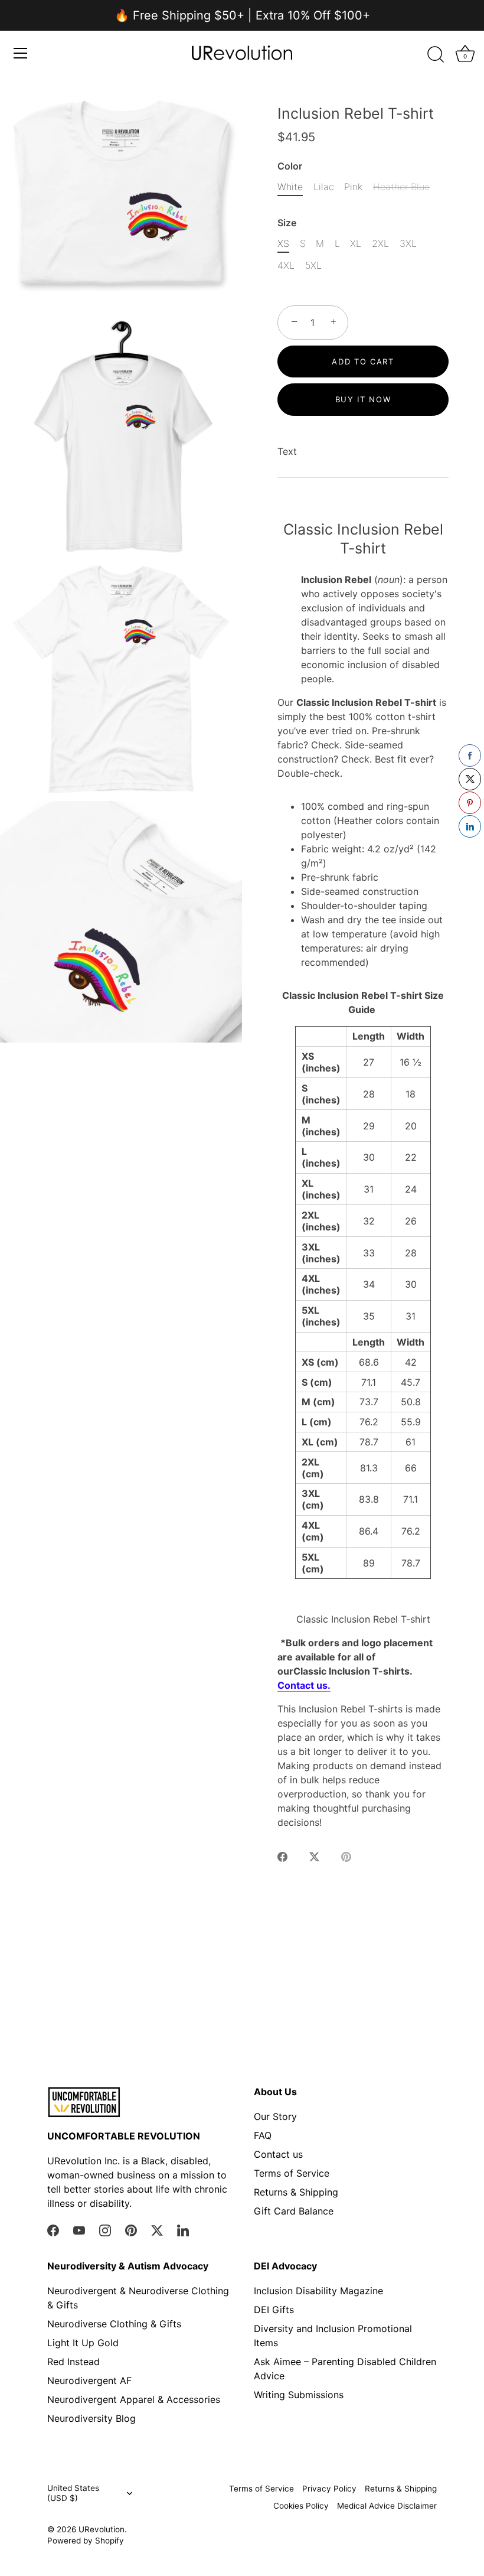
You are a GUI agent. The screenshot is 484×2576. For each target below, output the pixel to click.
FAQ (263, 2135)
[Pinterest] (131, 2229)
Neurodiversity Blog (91, 2418)
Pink (353, 187)
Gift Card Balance (294, 2211)
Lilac (324, 187)
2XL (380, 244)
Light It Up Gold (83, 2343)
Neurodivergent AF (89, 2380)
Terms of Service (292, 2173)
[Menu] (21, 53)
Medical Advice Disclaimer (387, 2506)
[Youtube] (79, 2229)
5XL (313, 266)
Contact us (278, 2154)
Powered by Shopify (86, 2541)
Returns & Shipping (296, 2192)
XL (356, 244)
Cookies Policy (301, 2506)
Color (290, 166)
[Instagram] (105, 2229)
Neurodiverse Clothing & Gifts (114, 2324)
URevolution (102, 2529)
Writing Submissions (299, 2395)
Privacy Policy (329, 2489)
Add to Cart (363, 362)
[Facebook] (53, 2229)
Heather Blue (401, 187)
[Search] (436, 55)
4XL (286, 266)
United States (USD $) (73, 2493)
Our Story (275, 2116)
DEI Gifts (274, 2310)
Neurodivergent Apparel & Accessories (134, 2399)
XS (283, 244)
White (290, 187)
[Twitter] (157, 2229)
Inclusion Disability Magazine (318, 2291)
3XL (408, 244)
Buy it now (363, 399)
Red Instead (73, 2362)
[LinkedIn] (183, 2229)
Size (287, 223)
